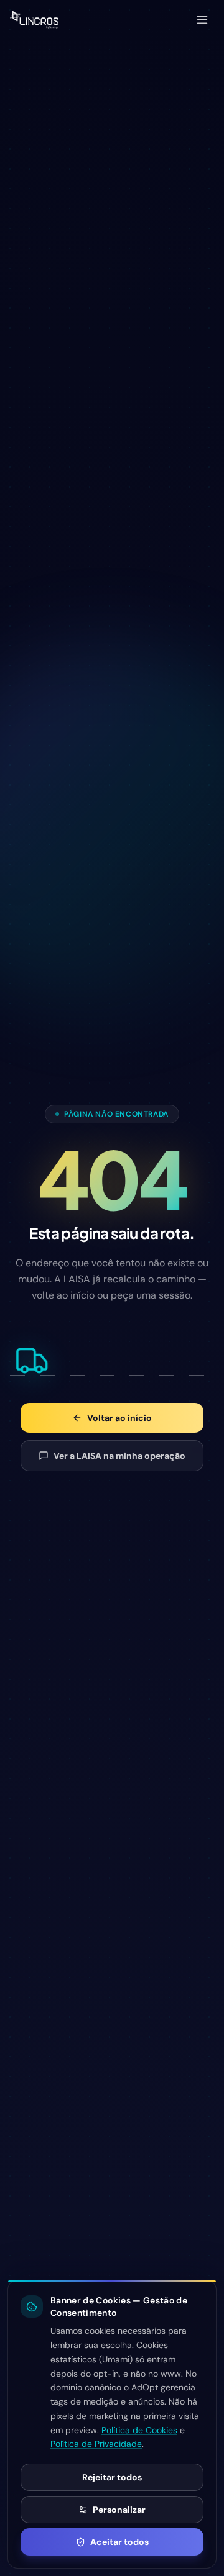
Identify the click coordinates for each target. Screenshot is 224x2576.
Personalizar (119, 2510)
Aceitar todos (119, 2542)
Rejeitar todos (112, 2477)
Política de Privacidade (96, 2444)
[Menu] (202, 20)
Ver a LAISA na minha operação (119, 1456)
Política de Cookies (139, 2430)
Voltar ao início (119, 1418)
